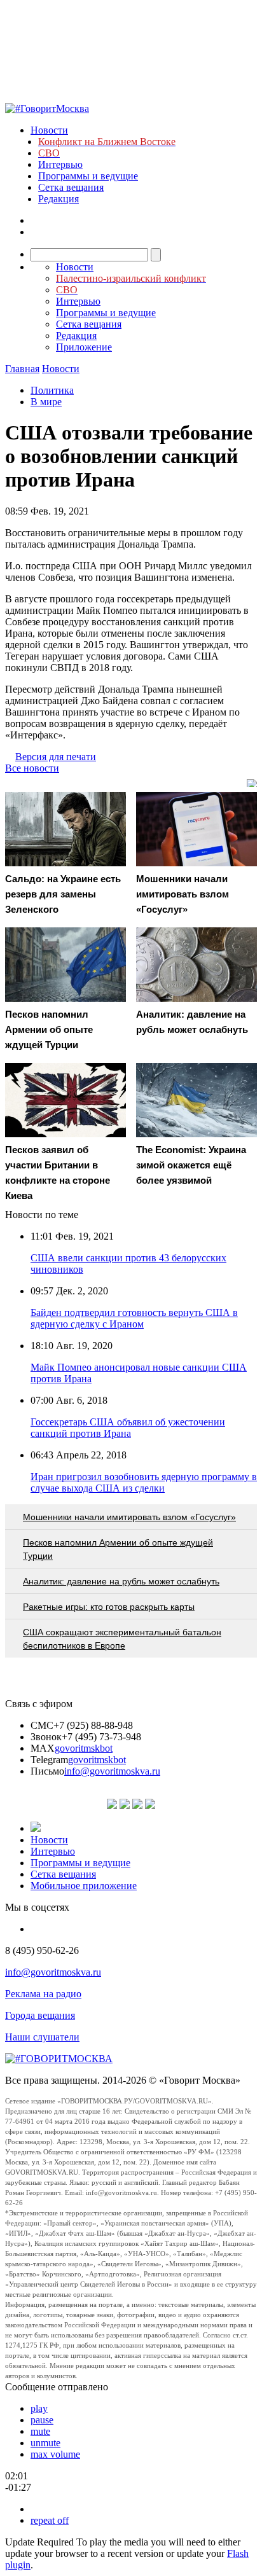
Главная (22, 369)
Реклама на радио (43, 1994)
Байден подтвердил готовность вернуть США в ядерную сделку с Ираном (134, 1318)
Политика (52, 390)
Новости (49, 130)
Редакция (59, 199)
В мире (46, 402)
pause (42, 2420)
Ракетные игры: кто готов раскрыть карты (109, 1607)
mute (40, 2431)
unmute (45, 2443)
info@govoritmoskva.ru (112, 1771)
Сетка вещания (71, 187)
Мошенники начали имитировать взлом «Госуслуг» (129, 1517)
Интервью (60, 164)
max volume (55, 2454)
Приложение (84, 347)
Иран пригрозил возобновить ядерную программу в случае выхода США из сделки (144, 1482)
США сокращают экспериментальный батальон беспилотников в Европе (122, 1639)
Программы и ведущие (88, 176)
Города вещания (40, 2015)
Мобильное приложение (84, 1886)
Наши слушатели (42, 2037)
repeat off (50, 2520)
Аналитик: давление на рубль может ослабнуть (121, 1581)
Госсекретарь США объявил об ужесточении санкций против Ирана (128, 1428)
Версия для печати (56, 757)
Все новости (32, 768)
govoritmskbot (84, 1748)
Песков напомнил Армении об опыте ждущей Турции (118, 1549)
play (39, 2408)
